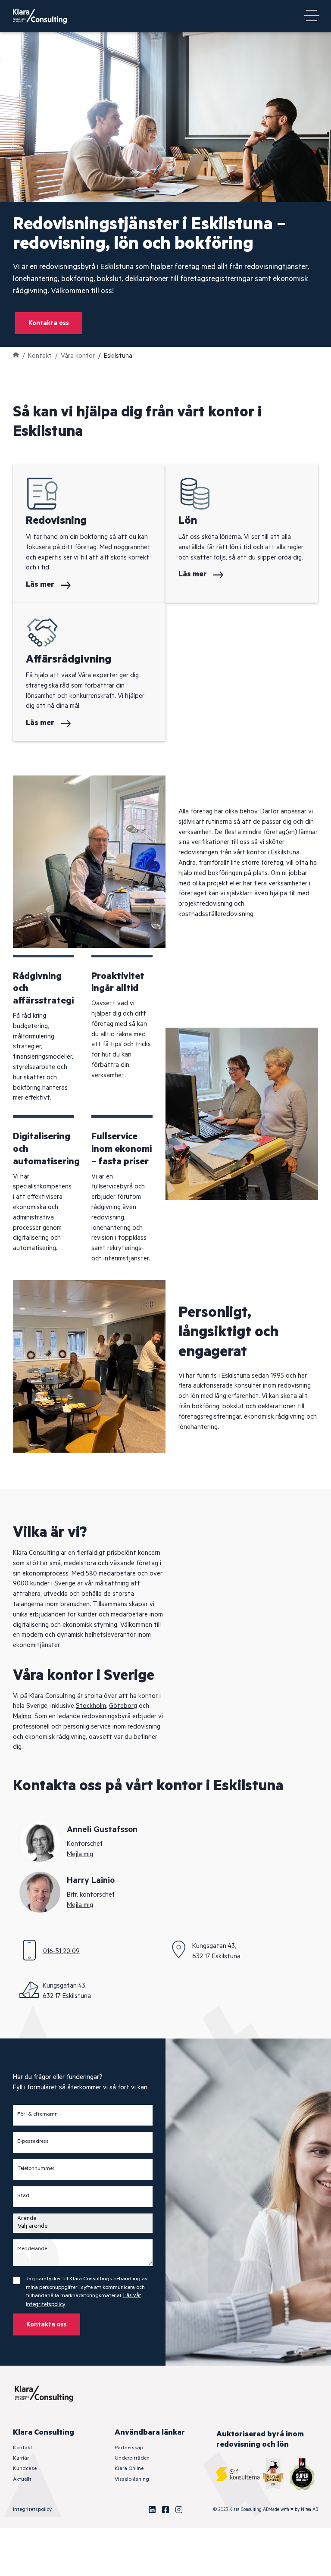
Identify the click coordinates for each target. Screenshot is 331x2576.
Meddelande (32, 2249)
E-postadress (33, 2141)
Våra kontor (78, 356)
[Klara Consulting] (45, 16)
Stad (23, 2196)
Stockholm (91, 1706)
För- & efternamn (37, 2114)
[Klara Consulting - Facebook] (165, 2510)
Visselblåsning (132, 2479)
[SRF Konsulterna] (238, 2474)
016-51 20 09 (61, 1951)
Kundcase (25, 2468)
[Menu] (312, 16)
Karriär (21, 2458)
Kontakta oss (49, 323)
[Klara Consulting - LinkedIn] (152, 2510)
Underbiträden (132, 2458)
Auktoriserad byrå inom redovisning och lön (260, 2439)
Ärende (27, 2218)
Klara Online (129, 2468)
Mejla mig (80, 1854)
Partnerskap (129, 2448)
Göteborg (123, 1706)
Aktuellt (22, 2479)
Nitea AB (309, 2510)
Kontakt (40, 356)
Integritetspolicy (32, 2509)
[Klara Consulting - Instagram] (179, 2510)
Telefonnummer (36, 2169)
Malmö (22, 1716)
